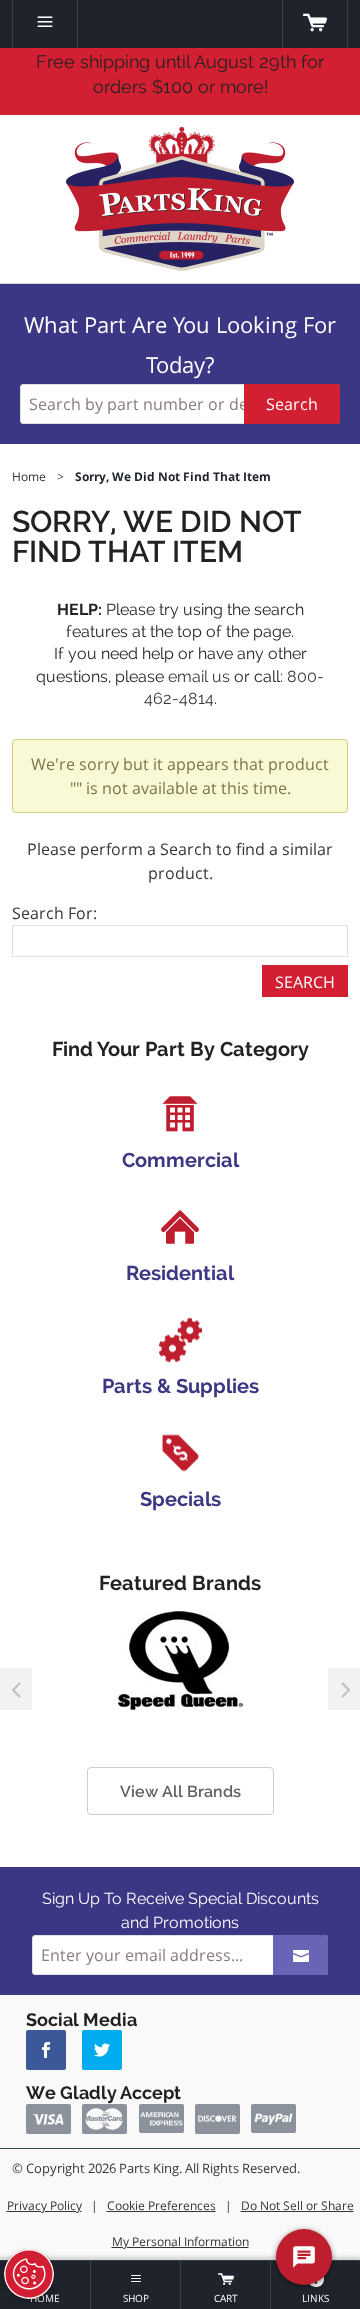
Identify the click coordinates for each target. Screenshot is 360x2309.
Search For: (54, 913)
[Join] (300, 1955)
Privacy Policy (44, 2205)
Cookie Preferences (161, 2205)
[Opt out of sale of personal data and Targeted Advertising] (29, 2274)
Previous (16, 1689)
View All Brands (180, 1791)
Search (292, 404)
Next (344, 1689)
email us (199, 676)
